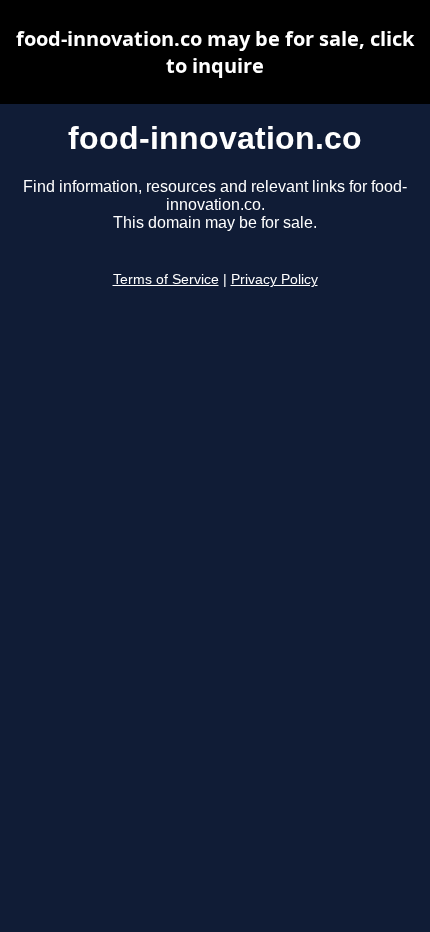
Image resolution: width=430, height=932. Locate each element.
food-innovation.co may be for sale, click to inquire (215, 52)
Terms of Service (166, 279)
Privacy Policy (274, 279)
